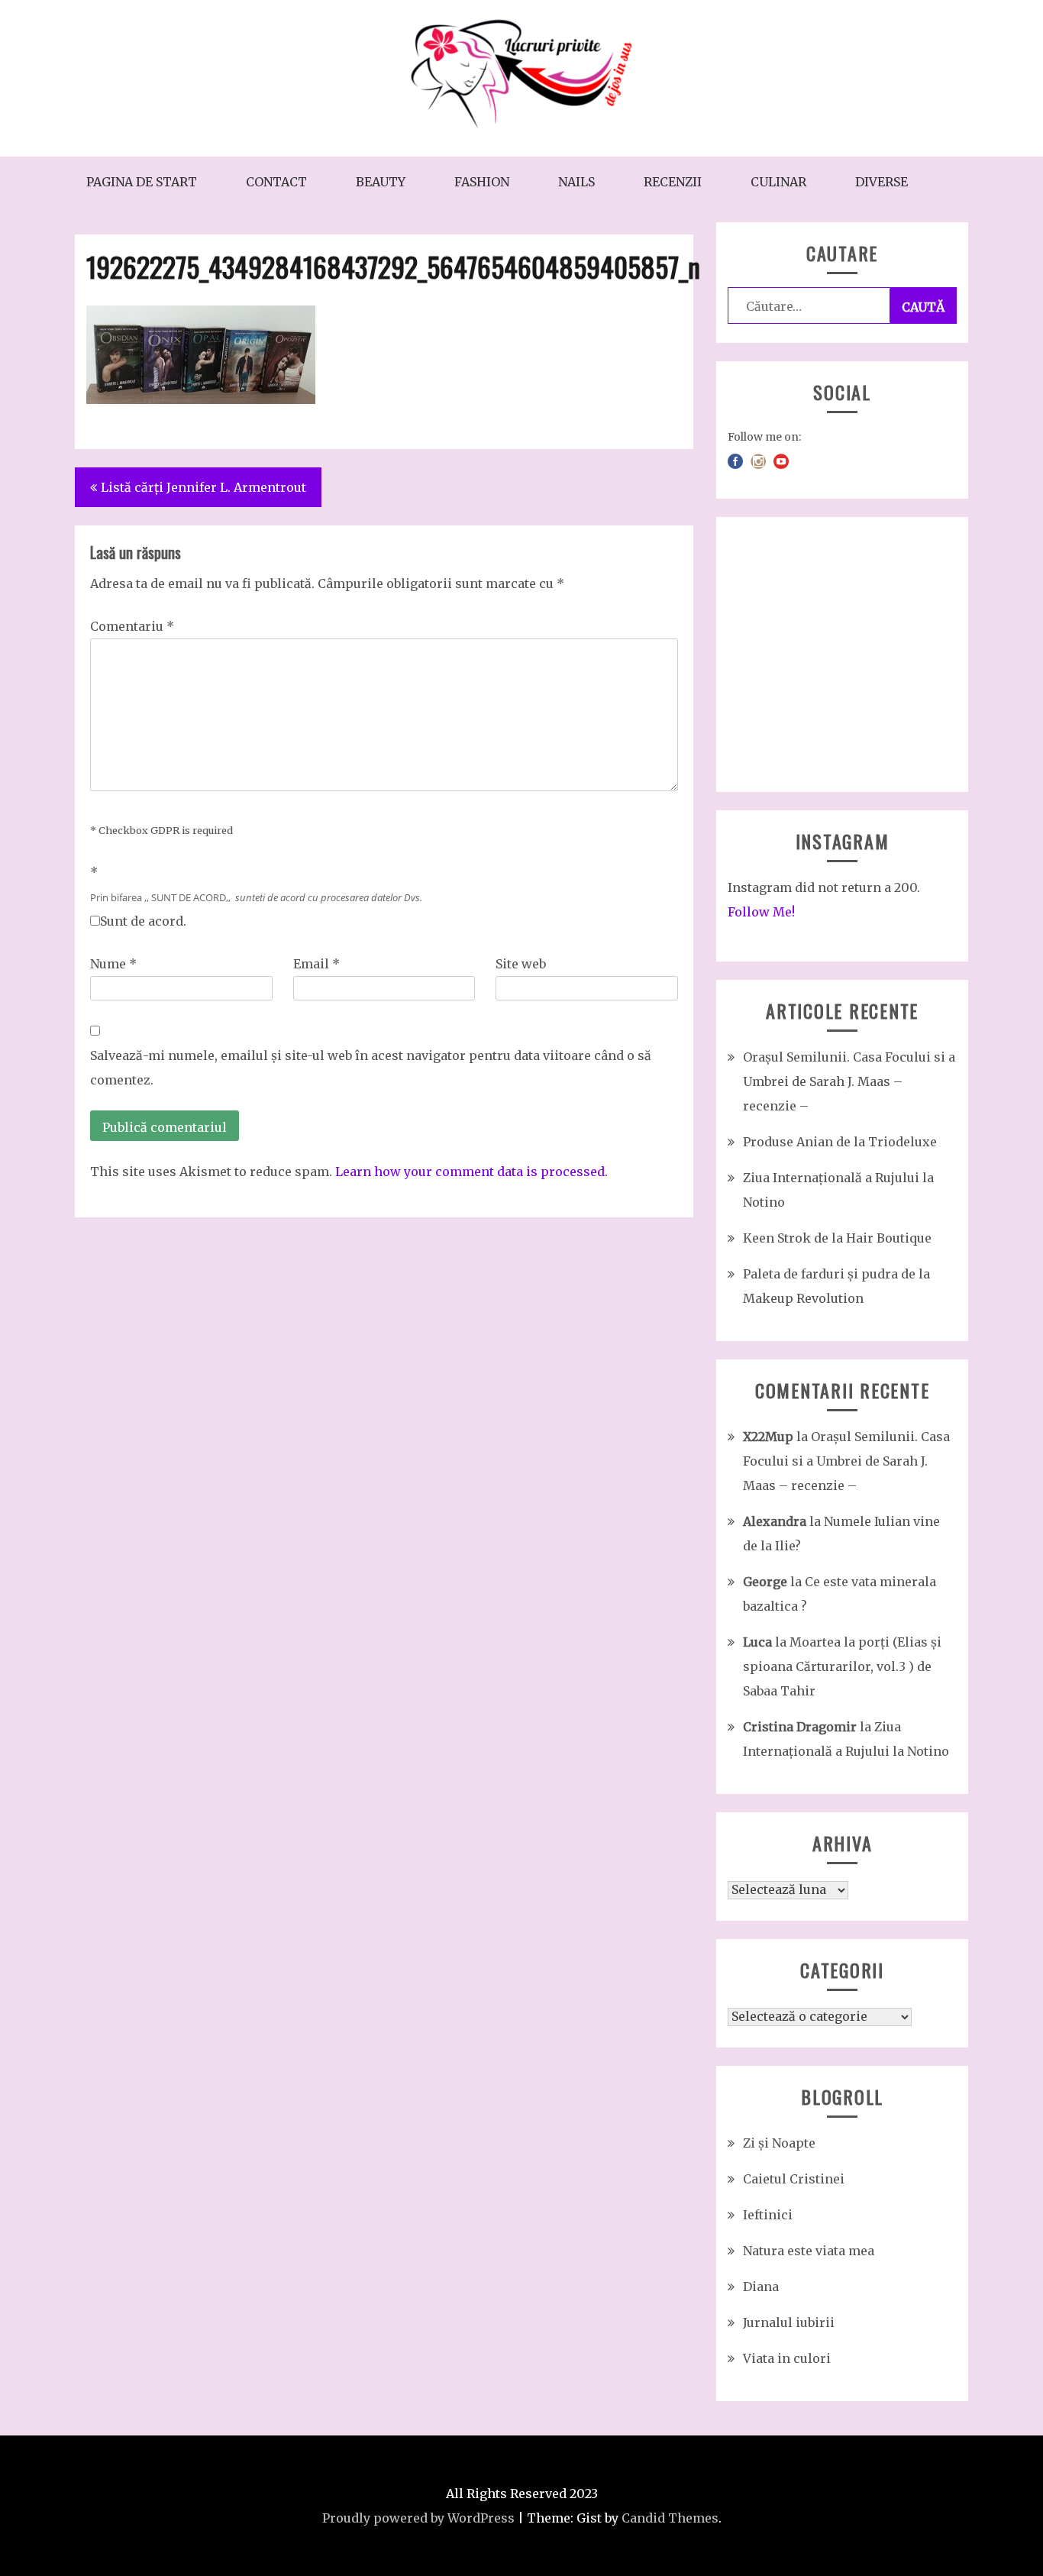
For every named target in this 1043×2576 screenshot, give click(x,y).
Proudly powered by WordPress (418, 2518)
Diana (761, 2287)
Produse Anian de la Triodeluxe (840, 1142)
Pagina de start (142, 182)
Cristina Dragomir (800, 1727)
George (765, 1582)
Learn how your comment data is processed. (471, 1172)
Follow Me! (761, 912)
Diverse (882, 182)
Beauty (381, 182)
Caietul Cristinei (794, 2179)
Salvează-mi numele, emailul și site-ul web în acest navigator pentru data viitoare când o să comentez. (371, 1068)
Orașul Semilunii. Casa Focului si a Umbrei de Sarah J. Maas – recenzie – (849, 1081)
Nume (113, 964)
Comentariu (132, 626)
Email (316, 964)
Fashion (482, 182)
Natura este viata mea (809, 2251)
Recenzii (673, 182)
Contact (276, 182)
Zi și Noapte (779, 2143)
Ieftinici (768, 2215)
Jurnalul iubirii (789, 2322)
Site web (521, 964)
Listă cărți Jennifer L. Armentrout (203, 487)
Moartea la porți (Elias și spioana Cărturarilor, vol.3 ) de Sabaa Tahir (842, 1666)
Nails (576, 182)
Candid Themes (670, 2518)
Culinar (778, 182)
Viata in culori (787, 2358)
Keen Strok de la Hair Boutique (837, 1238)
